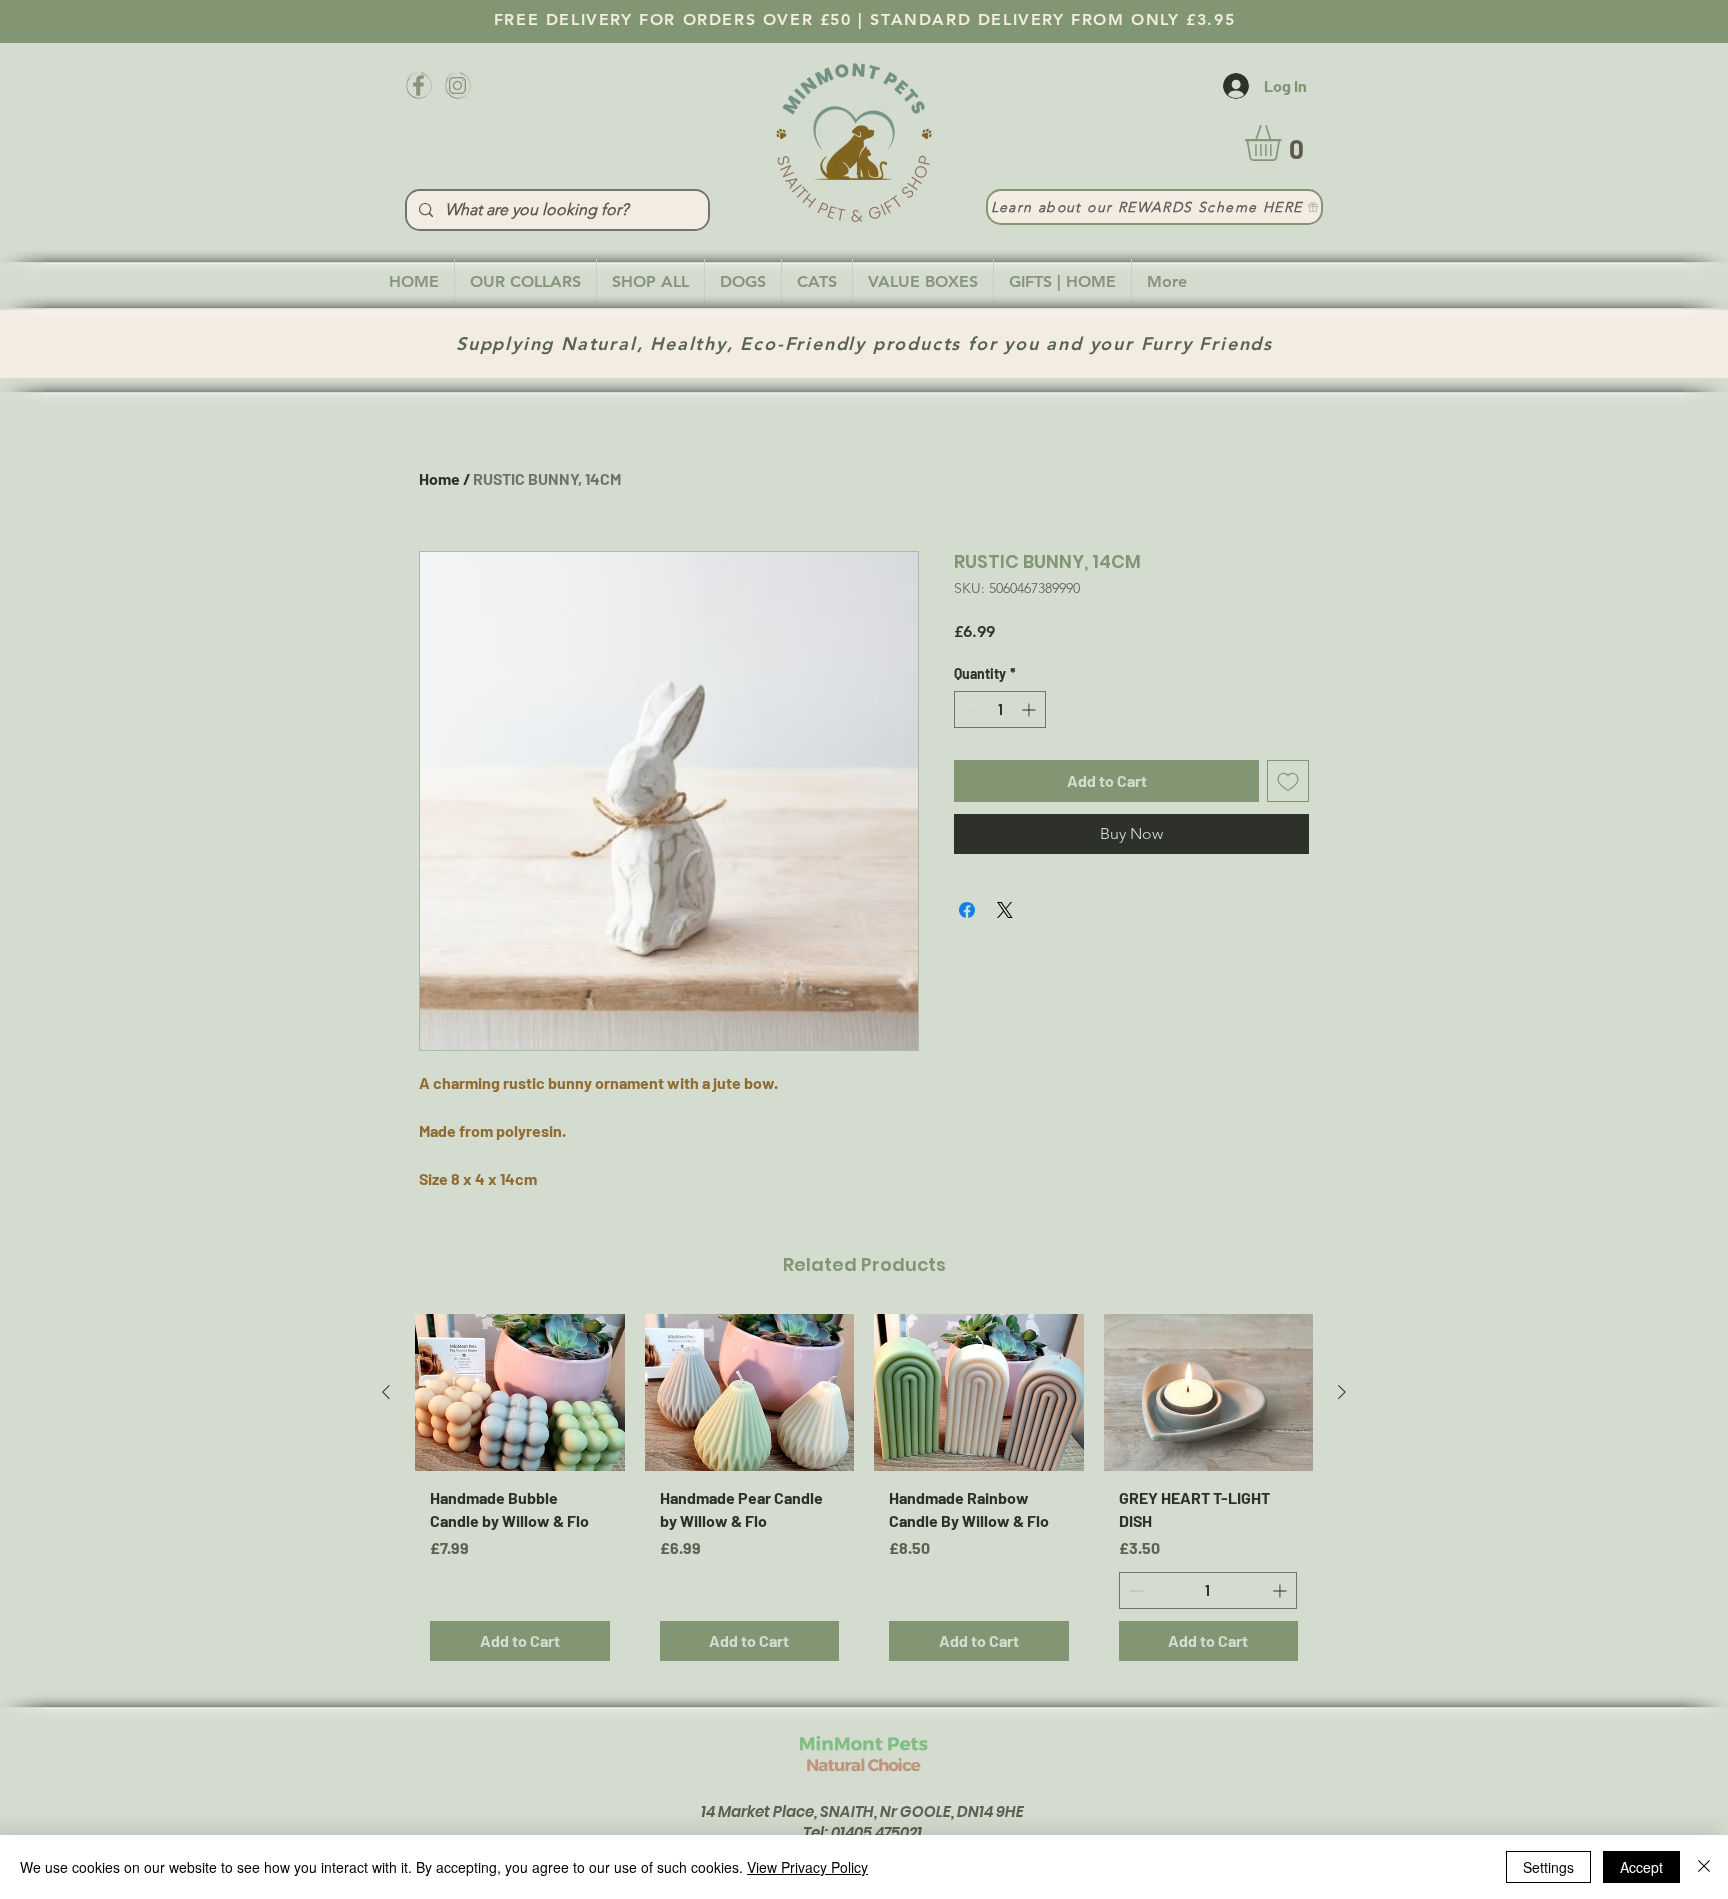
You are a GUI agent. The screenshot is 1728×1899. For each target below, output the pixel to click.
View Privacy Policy (807, 1867)
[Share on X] (1005, 910)
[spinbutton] (1000, 709)
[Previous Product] (386, 1392)
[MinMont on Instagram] (457, 85)
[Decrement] (969, 709)
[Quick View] (520, 1392)
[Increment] (1030, 709)
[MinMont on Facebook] (418, 85)
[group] (864, 1495)
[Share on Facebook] (967, 910)
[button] (1284, 143)
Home (439, 478)
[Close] (1704, 1867)
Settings (1548, 1867)
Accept (1641, 1867)
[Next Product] (1342, 1392)
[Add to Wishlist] (1288, 781)
